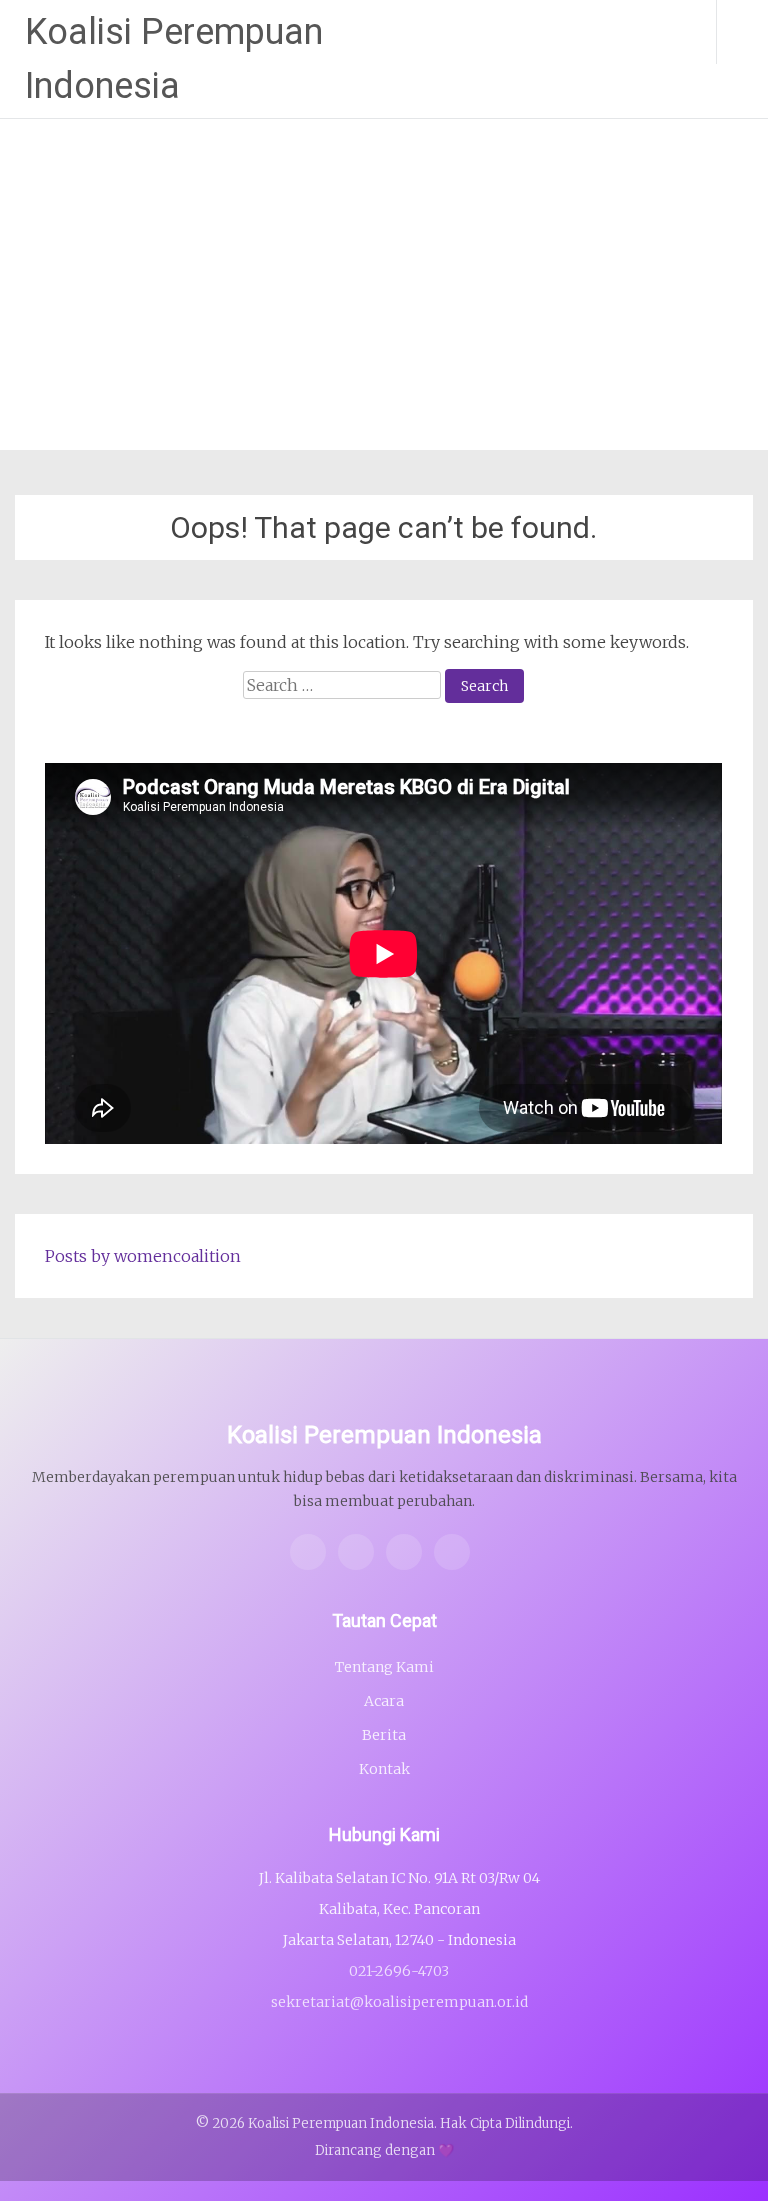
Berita (384, 1735)
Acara (384, 1701)
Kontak (384, 1769)
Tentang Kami (384, 1667)
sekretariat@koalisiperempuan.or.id (399, 2002)
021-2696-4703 (399, 1971)
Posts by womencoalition (143, 1256)
